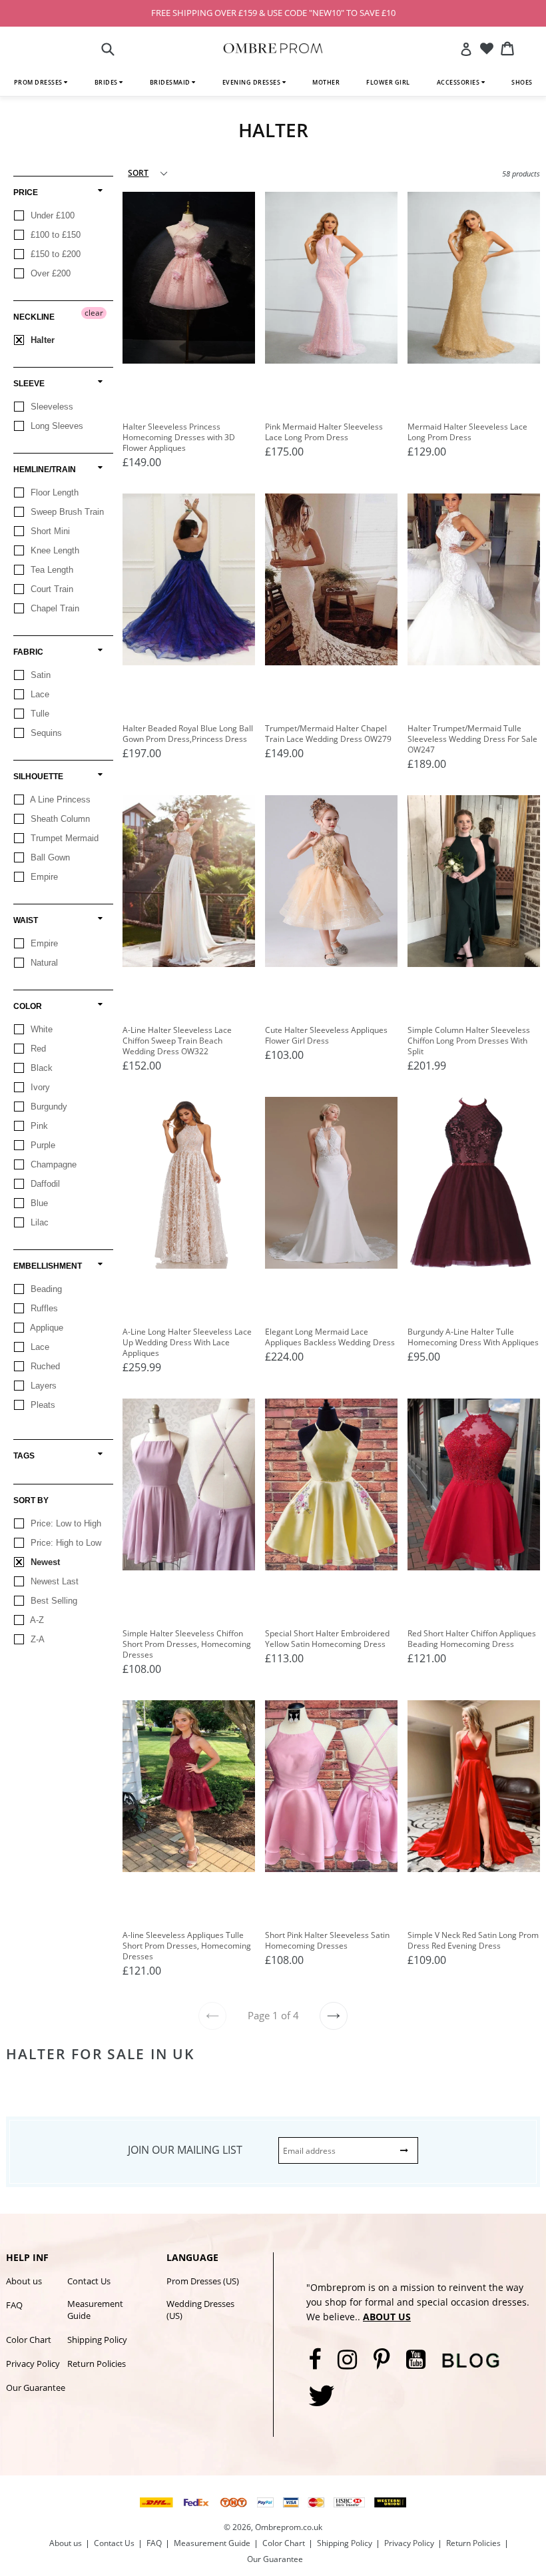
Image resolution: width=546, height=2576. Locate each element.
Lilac (38, 1222)
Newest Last (53, 1581)
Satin (39, 675)
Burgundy (48, 1107)
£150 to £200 (54, 254)
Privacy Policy (33, 2364)
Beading (45, 1289)
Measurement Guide (95, 2310)
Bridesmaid (171, 82)
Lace (39, 694)
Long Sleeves (56, 426)
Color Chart (29, 2340)
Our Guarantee (36, 2388)
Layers (42, 1386)
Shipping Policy (97, 2340)
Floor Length (53, 492)
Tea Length (51, 570)
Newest (44, 1562)
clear (94, 313)
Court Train (51, 589)
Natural (43, 963)
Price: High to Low (65, 1543)
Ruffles (43, 1308)
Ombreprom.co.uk (289, 2527)
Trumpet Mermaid (63, 838)
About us (24, 2281)
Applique (46, 1328)
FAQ (14, 2305)
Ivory (39, 1087)
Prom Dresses (39, 82)
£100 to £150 (54, 235)
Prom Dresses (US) (203, 2281)
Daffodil (44, 1184)
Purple (42, 1145)
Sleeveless (51, 407)
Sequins (45, 733)
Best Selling (53, 1601)
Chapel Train (54, 608)
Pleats (42, 1405)
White (40, 1029)
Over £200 (49, 273)
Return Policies (97, 2364)
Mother (326, 82)
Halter (41, 340)
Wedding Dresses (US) (200, 2310)
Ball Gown (49, 857)
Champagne (52, 1164)
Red (37, 1049)
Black (40, 1068)
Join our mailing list (185, 2150)
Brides (107, 82)
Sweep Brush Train (66, 512)
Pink (38, 1126)
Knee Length (54, 550)
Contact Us (89, 2281)
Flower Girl (388, 82)
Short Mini (49, 531)
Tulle (39, 714)
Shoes (522, 82)
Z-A (36, 1639)
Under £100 (51, 215)
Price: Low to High (65, 1523)
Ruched (44, 1366)
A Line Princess (59, 800)
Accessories (459, 82)
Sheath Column (59, 819)
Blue (38, 1203)
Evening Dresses (252, 82)
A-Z (36, 1620)
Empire (43, 877)
